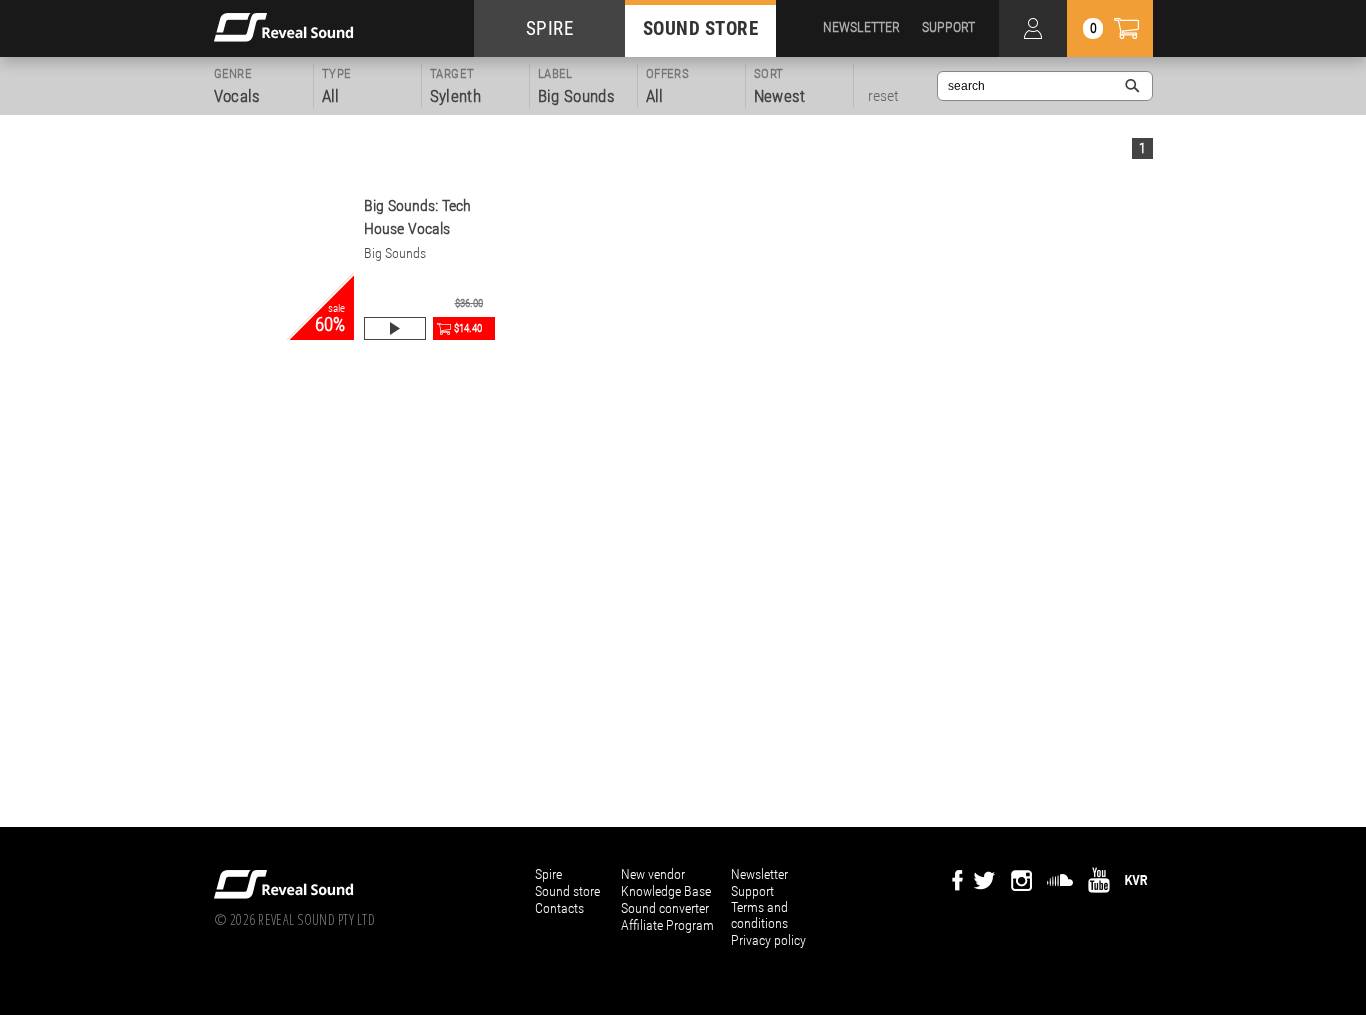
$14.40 (468, 328)
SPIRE (550, 28)
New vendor (653, 874)
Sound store (567, 891)
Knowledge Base (666, 891)
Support (752, 891)
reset (883, 96)
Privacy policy (768, 940)
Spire (548, 874)
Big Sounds (395, 253)
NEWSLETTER (861, 27)
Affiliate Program (667, 925)
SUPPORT (948, 27)
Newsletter (759, 874)
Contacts (559, 908)
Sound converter (665, 908)
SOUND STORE (701, 28)
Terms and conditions (759, 915)
